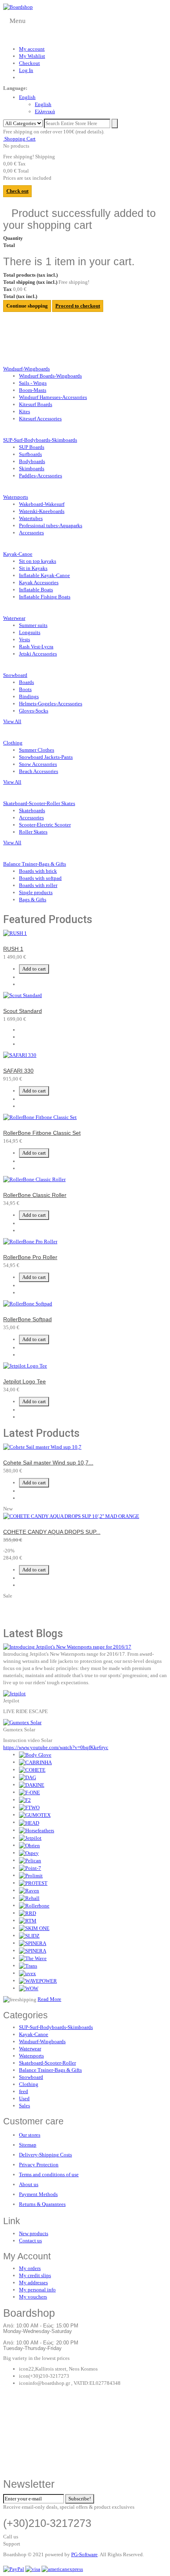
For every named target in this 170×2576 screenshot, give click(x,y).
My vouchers (33, 2297)
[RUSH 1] (15, 933)
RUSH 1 (13, 949)
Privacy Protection (39, 2165)
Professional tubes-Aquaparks (51, 525)
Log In (26, 70)
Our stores (30, 2135)
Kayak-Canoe (18, 554)
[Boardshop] (18, 7)
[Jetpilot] (14, 1693)
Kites (25, 411)
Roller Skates (33, 832)
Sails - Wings (33, 383)
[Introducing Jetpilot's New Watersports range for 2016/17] (67, 1646)
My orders (30, 2268)
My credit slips (35, 2275)
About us (29, 2184)
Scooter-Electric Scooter (45, 825)
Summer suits (33, 625)
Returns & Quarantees (42, 2204)
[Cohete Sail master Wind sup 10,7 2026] (42, 1447)
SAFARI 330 (18, 1071)
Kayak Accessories (39, 582)
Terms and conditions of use (49, 2174)
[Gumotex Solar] (22, 1722)
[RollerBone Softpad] (28, 1303)
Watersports (31, 2056)
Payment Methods (38, 2194)
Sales (25, 2106)
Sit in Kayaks (33, 568)
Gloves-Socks (34, 711)
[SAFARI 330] (20, 1055)
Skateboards (32, 810)
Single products (36, 892)
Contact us (30, 2241)
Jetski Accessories (38, 654)
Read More (49, 1999)
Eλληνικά (45, 111)
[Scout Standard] (23, 995)
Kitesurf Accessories (40, 419)
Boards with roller (38, 885)
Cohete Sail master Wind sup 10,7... (48, 1463)
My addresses (33, 2282)
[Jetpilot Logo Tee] (25, 1365)
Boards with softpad (40, 878)
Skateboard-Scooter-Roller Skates (39, 803)
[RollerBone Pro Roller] (30, 1241)
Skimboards (32, 468)
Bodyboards (32, 461)
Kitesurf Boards (36, 404)
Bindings (29, 696)
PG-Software (84, 2554)
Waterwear (30, 2049)
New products (34, 2233)
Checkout (29, 63)
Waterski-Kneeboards (42, 511)
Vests (25, 639)
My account (32, 49)
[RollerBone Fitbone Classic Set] (40, 1117)
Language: (15, 88)
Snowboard (31, 2077)
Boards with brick (38, 871)
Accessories (31, 533)
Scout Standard (23, 1011)
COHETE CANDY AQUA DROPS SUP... (52, 1532)
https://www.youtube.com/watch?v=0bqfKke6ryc (56, 1747)
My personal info (37, 2290)
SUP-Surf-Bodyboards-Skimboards (40, 440)
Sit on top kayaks (38, 561)
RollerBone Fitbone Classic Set (42, 1133)
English (27, 97)
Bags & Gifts (33, 900)
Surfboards (30, 454)
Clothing (29, 2084)
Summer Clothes (37, 750)
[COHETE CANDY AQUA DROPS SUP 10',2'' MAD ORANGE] (71, 1516)
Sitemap (28, 2145)
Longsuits (30, 632)
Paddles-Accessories (41, 476)
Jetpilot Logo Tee (25, 1381)
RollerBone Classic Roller (35, 1195)
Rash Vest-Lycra (36, 647)
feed (24, 2091)
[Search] (115, 123)
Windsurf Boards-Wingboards (50, 376)
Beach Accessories (39, 771)
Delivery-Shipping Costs (45, 2155)
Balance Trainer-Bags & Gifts (50, 2070)
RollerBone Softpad (27, 1319)
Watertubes (31, 518)
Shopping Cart (19, 139)
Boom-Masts (33, 390)
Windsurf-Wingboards (26, 369)
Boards (26, 682)
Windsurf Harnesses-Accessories (53, 397)
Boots (25, 689)
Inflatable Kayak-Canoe (44, 575)
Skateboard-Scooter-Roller (47, 2063)
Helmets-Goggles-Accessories (51, 704)
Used (24, 2098)
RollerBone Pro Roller (30, 1257)
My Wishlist (32, 56)
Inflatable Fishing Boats (45, 597)
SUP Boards (32, 447)
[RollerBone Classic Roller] (34, 1179)
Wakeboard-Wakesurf (42, 504)
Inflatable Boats (36, 590)
